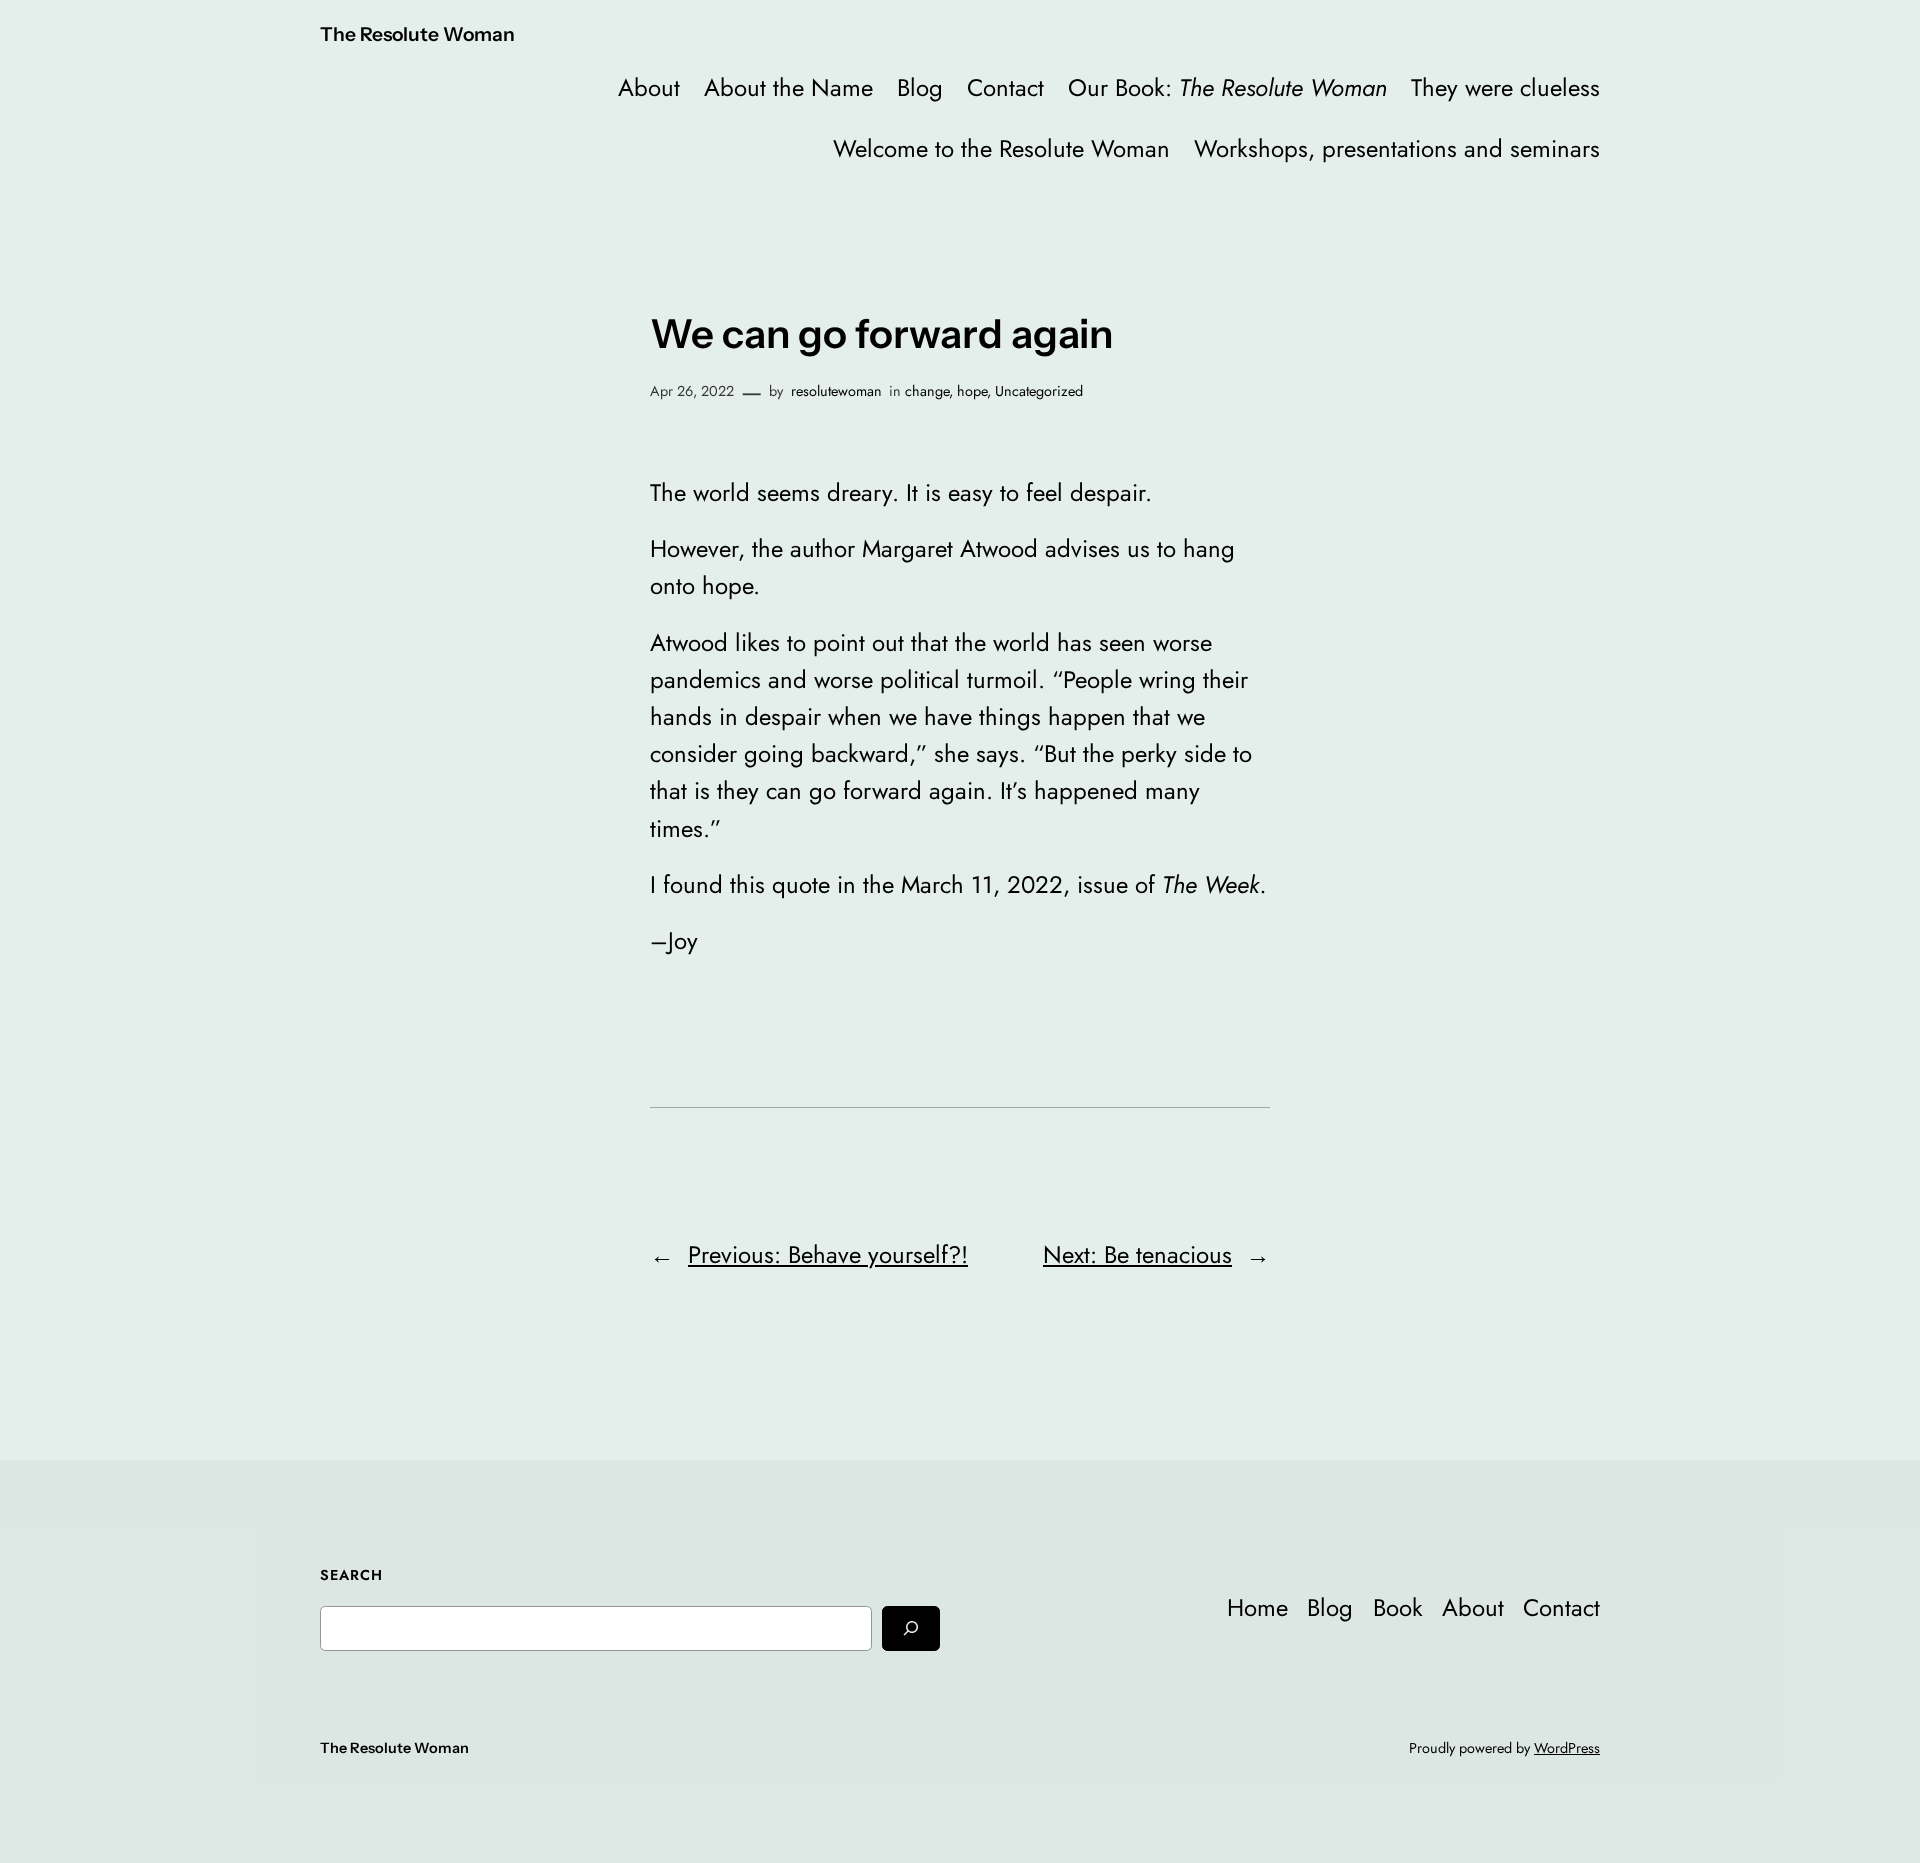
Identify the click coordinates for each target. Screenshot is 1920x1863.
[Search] (911, 1628)
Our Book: (1227, 87)
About (649, 87)
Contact (1005, 87)
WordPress (1567, 1748)
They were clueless (1505, 87)
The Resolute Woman (417, 34)
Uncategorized (1039, 391)
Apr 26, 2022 (692, 391)
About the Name (788, 87)
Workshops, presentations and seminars (1397, 148)
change (927, 391)
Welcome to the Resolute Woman (1001, 148)
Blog (920, 87)
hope (972, 391)
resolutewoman (836, 391)
